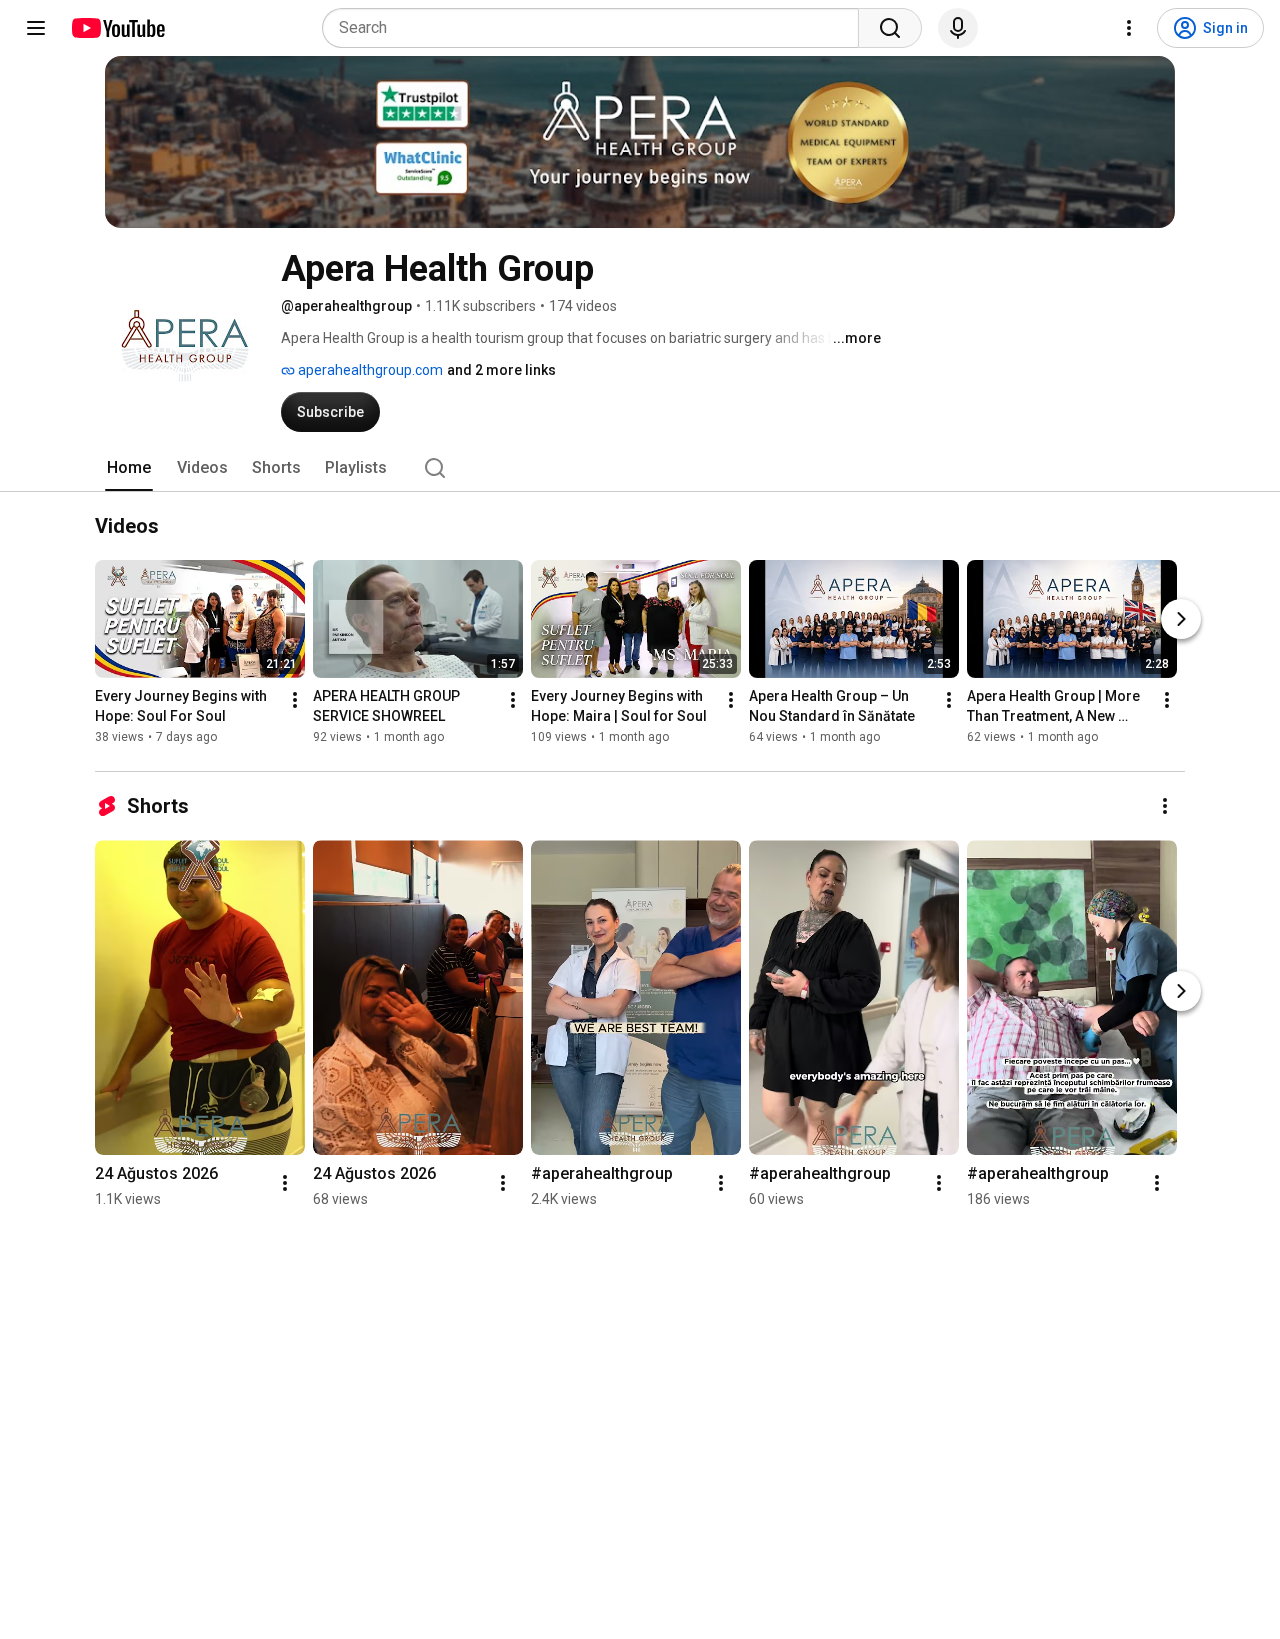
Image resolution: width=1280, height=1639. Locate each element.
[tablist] (640, 468)
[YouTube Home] (117, 28)
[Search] (890, 28)
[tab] (129, 468)
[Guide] (36, 28)
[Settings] (1129, 28)
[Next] (1181, 620)
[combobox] (596, 28)
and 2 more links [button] (501, 370)
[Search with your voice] (958, 28)
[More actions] (295, 701)
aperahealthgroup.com (369, 370)
